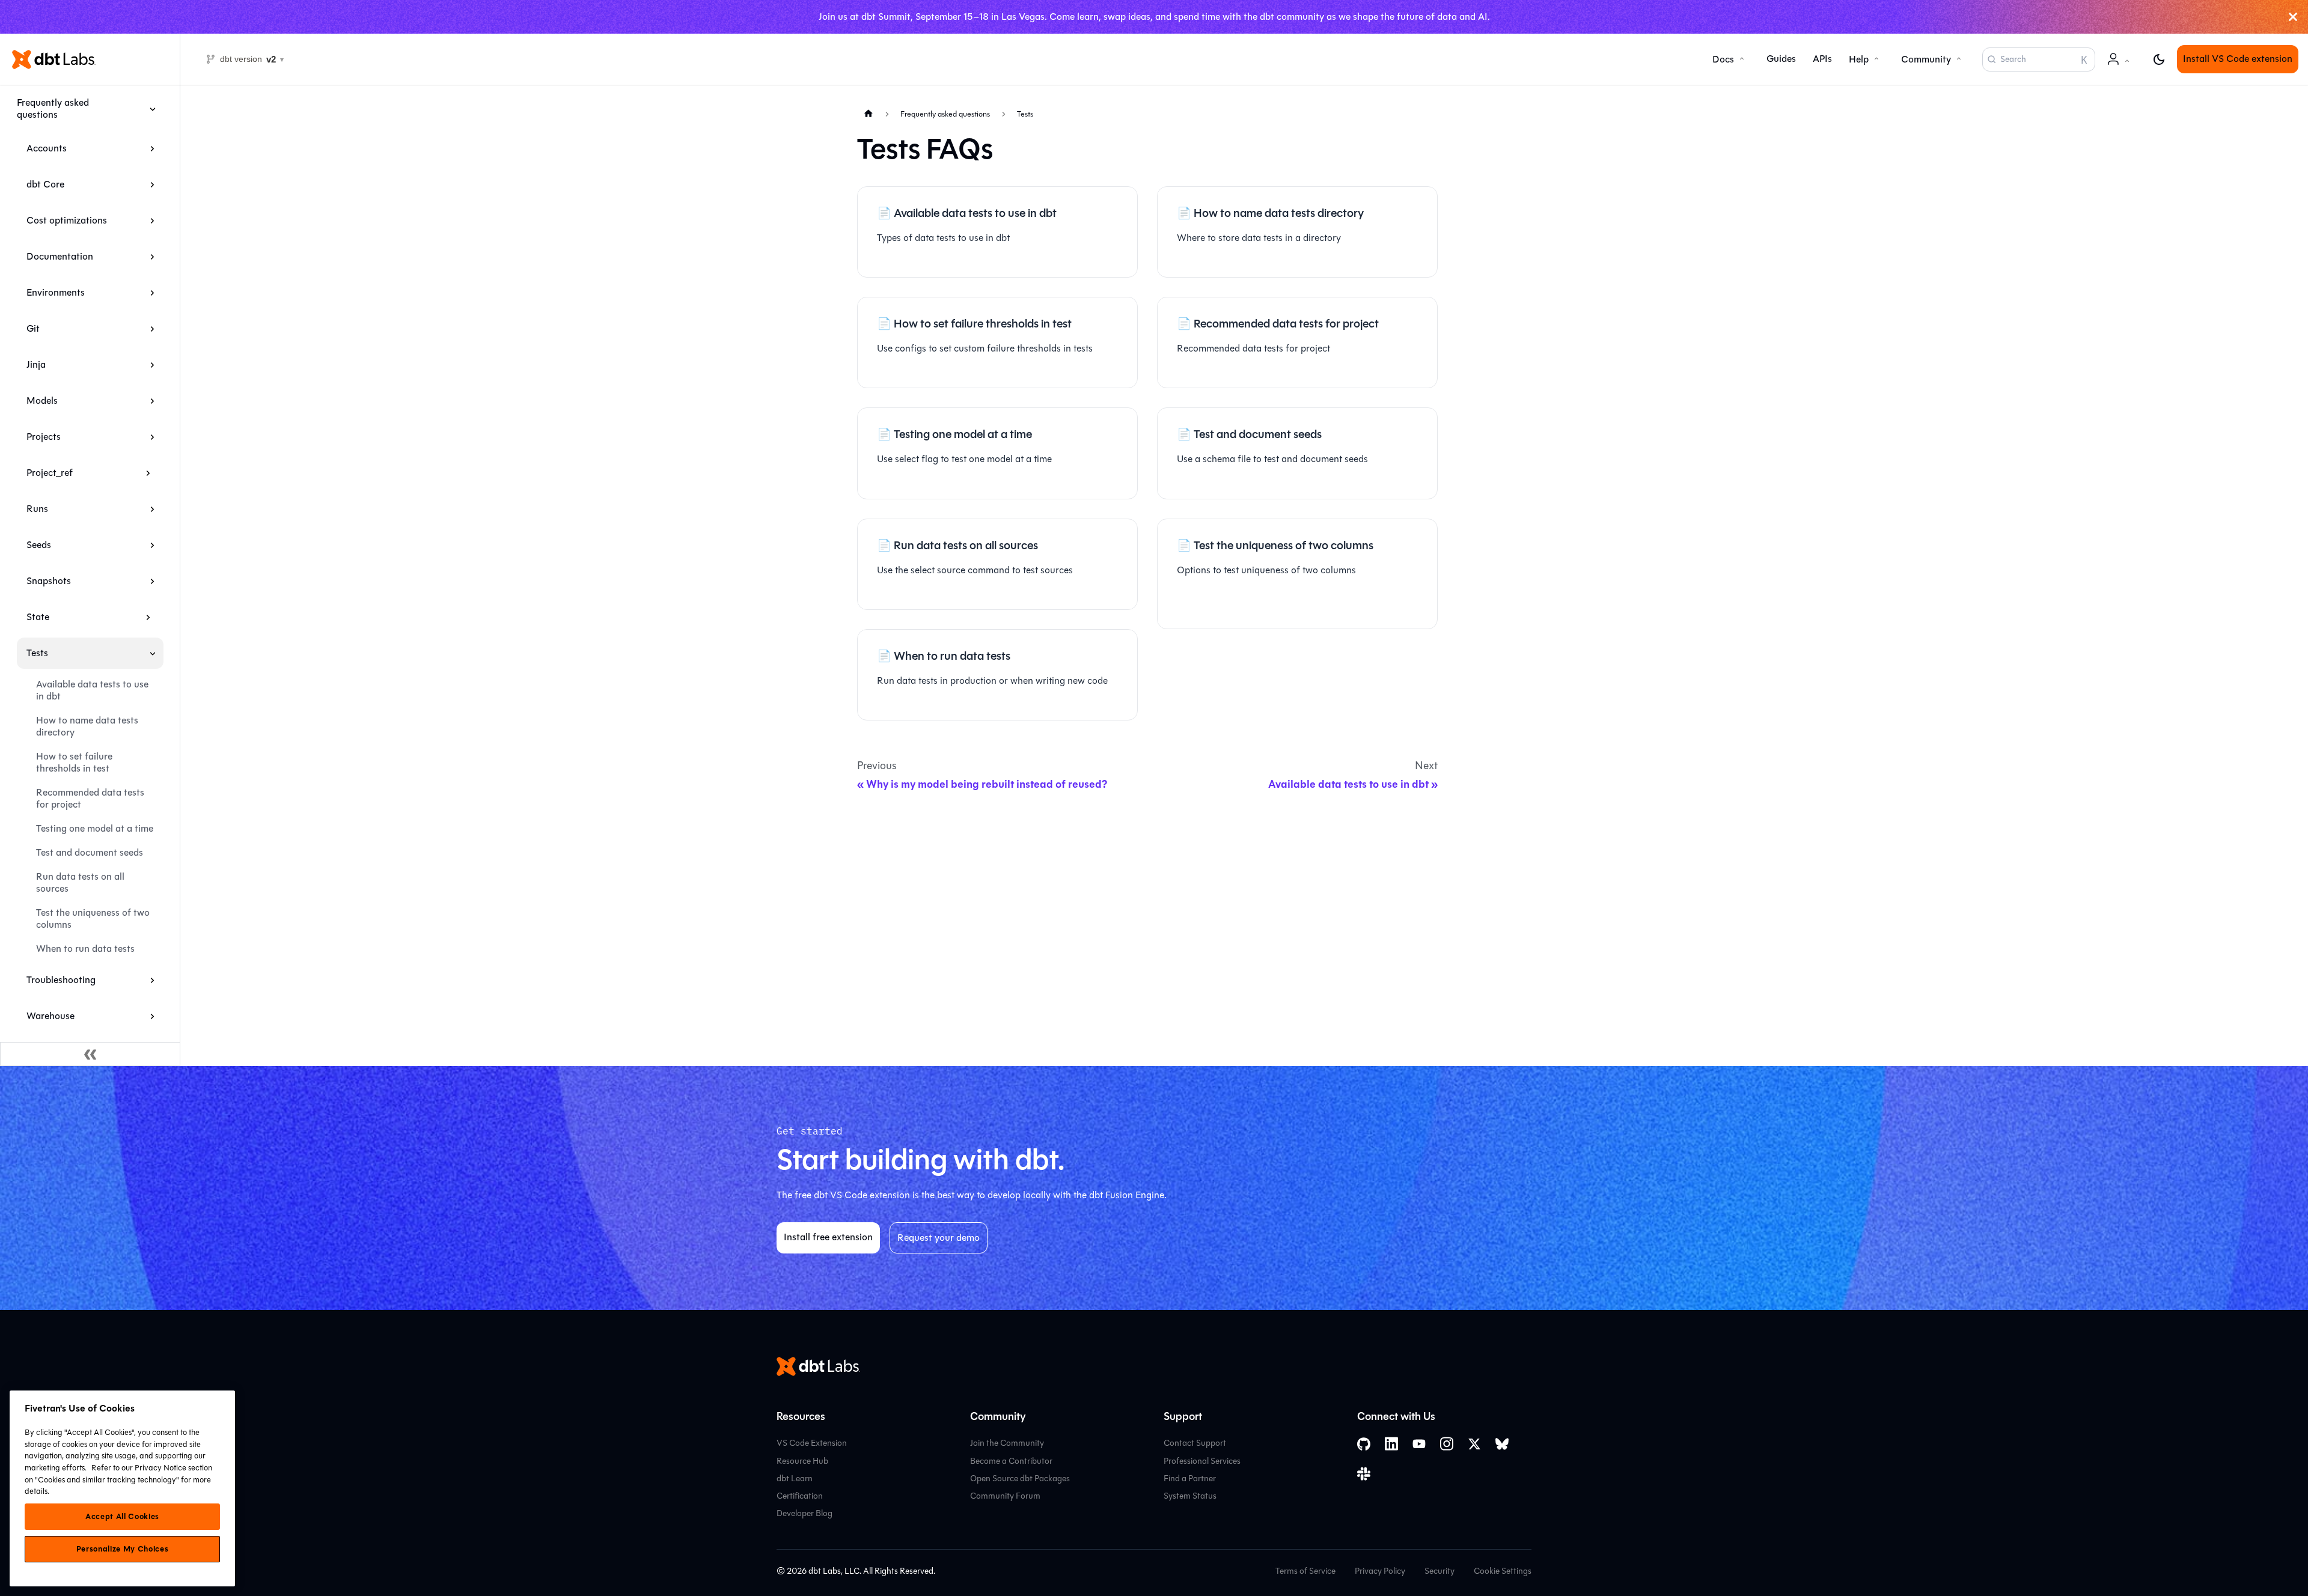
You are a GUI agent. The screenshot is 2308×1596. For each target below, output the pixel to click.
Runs (37, 509)
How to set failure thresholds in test (74, 762)
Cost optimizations (67, 220)
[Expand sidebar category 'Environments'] (152, 293)
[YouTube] (1419, 1444)
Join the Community (1007, 1443)
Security (1439, 1571)
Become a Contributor (1011, 1461)
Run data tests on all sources (80, 882)
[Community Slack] (1364, 1474)
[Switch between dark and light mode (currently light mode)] (2159, 59)
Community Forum (1005, 1496)
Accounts (47, 148)
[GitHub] (1364, 1444)
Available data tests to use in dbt (92, 690)
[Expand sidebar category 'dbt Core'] (152, 184)
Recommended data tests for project (90, 798)
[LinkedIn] (1391, 1444)
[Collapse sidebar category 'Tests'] (152, 653)
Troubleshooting (61, 980)
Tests (37, 653)
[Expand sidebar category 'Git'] (152, 329)
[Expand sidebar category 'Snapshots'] (152, 581)
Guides (1781, 59)
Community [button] (1926, 59)
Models (42, 401)
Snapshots (49, 581)
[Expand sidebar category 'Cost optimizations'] (152, 221)
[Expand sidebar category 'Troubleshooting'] (152, 980)
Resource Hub (802, 1461)
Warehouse (50, 1016)
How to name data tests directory (87, 726)
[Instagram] (1447, 1444)
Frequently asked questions (53, 108)
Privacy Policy (1380, 1571)
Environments (56, 292)
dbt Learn (795, 1479)
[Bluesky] (1502, 1444)
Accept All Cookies (122, 1517)
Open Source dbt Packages (1020, 1479)
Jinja (36, 364)
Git (33, 328)
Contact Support (1195, 1443)
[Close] (2293, 17)
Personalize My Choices (122, 1549)
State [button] (38, 617)
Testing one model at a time (95, 828)
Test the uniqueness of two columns (93, 918)
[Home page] (869, 113)
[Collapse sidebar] (90, 1054)
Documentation (60, 256)
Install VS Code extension (2238, 59)
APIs (1822, 59)
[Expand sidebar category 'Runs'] (152, 509)
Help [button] (1859, 59)
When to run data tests (85, 949)
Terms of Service (1305, 1571)
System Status (1190, 1496)
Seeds (39, 545)
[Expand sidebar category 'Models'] (152, 401)
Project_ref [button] (50, 473)
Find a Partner (1190, 1479)
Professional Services (1202, 1461)
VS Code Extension (812, 1443)
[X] (1474, 1444)
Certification (800, 1496)
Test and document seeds (90, 852)
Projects (44, 437)
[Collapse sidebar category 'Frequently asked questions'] (152, 109)
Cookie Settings (1503, 1571)
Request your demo (939, 1238)
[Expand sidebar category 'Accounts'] (152, 148)
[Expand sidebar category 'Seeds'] (152, 545)
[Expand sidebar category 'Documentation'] (152, 257)
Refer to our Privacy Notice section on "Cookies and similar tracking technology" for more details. (118, 1479)
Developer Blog (804, 1513)
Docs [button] (1723, 59)
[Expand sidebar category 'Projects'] (152, 437)
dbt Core (45, 184)
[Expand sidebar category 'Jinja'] (152, 365)
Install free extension (828, 1237)
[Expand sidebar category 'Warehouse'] (152, 1016)
